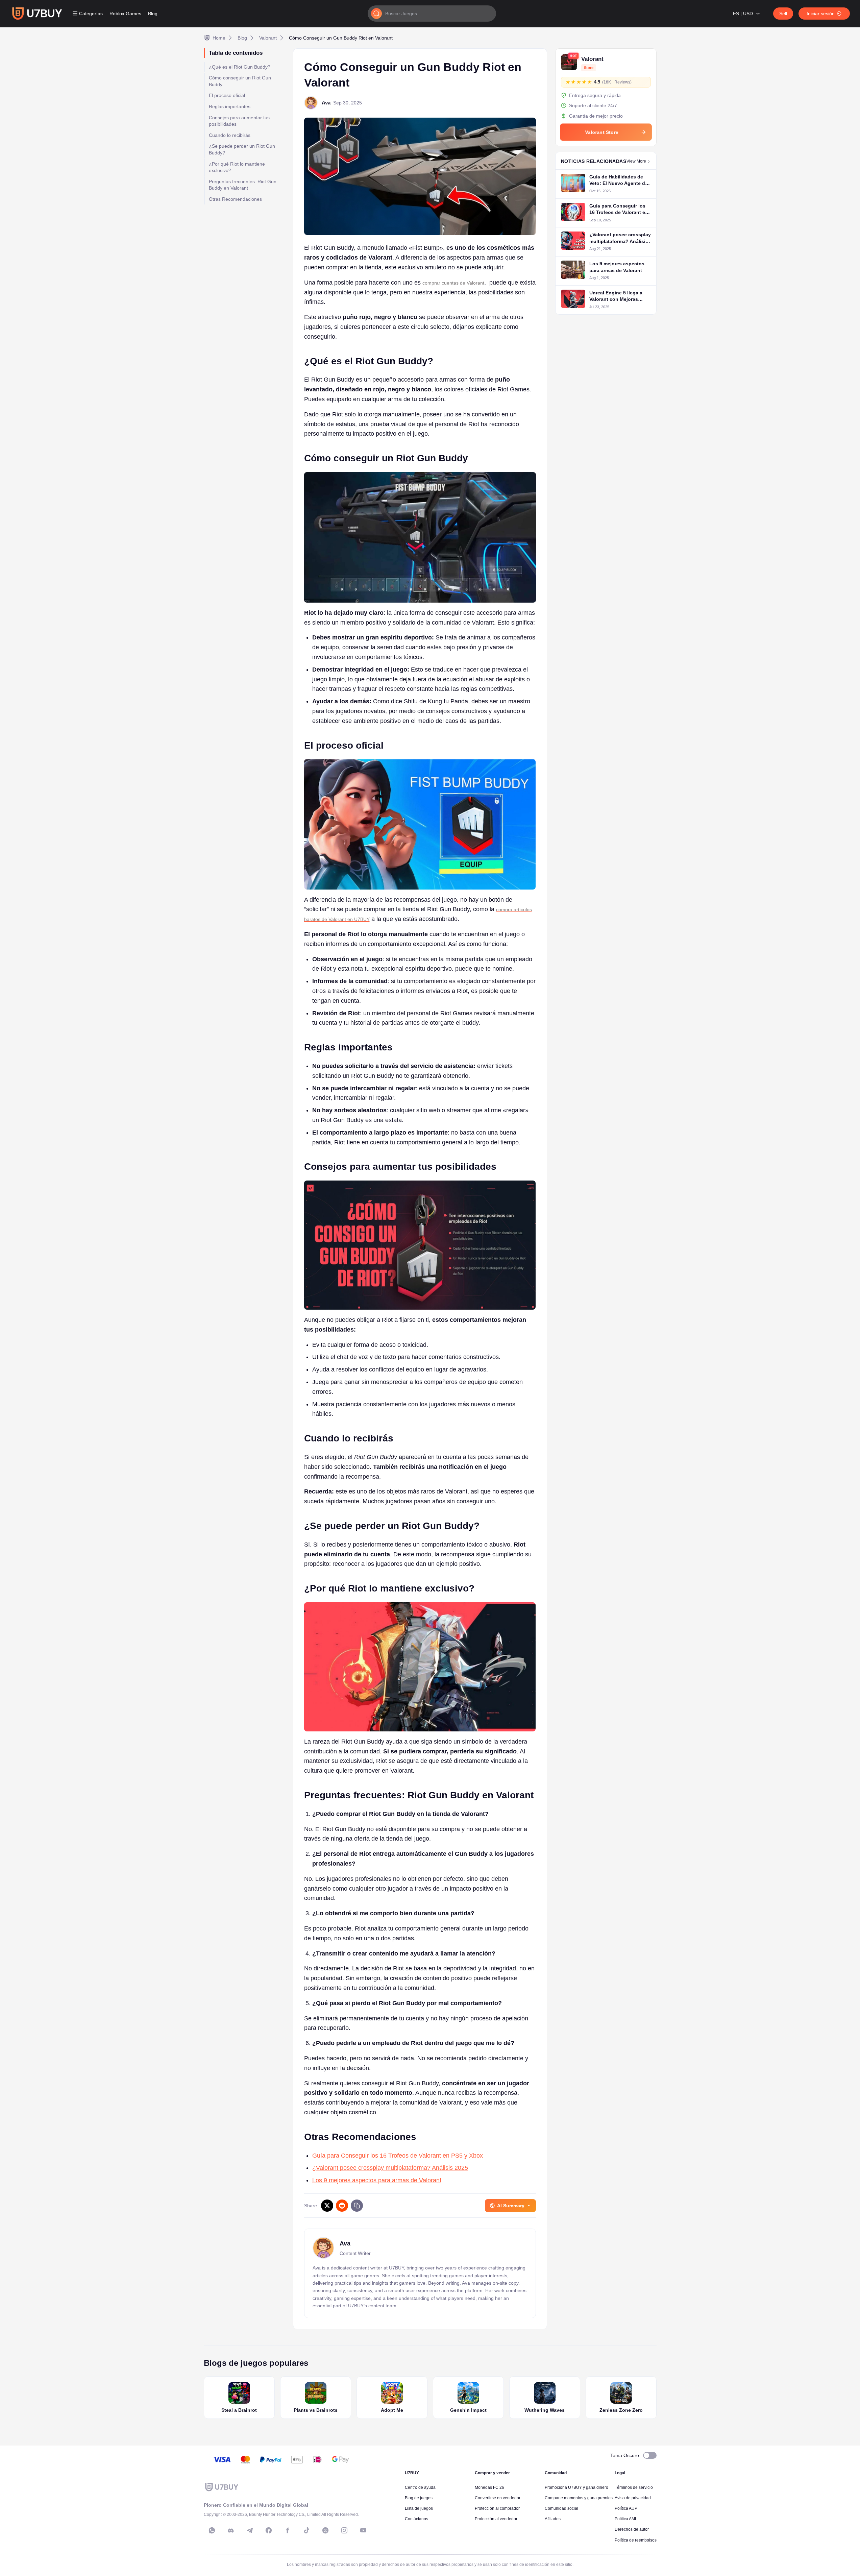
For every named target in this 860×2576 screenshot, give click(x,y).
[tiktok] (306, 2530)
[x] (325, 2530)
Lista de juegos (419, 2508)
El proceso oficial (227, 95)
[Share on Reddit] (342, 2206)
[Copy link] (357, 2206)
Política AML (626, 2519)
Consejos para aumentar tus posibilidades (239, 121)
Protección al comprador (497, 2508)
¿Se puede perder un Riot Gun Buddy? (242, 149)
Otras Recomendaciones (235, 199)
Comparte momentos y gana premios (579, 2498)
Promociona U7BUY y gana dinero (576, 2487)
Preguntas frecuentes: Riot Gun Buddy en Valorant (243, 185)
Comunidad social (561, 2508)
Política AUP (626, 2508)
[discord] (231, 2530)
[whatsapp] (212, 2530)
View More (636, 161)
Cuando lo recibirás (230, 135)
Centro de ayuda (420, 2487)
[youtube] (363, 2530)
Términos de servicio (634, 2487)
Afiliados (553, 2519)
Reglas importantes (230, 106)
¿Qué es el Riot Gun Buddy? (240, 67)
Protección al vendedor (496, 2519)
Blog (153, 14)
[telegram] (250, 2530)
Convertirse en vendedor (498, 2498)
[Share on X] (327, 2206)
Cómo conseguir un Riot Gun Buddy (240, 81)
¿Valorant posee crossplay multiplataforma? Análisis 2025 (390, 2168)
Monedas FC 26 (489, 2487)
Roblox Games (125, 14)
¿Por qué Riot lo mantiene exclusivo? (237, 167)
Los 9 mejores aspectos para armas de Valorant (377, 2180)
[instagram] (344, 2530)
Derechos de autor (632, 2529)
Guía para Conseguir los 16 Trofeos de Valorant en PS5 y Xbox (398, 2156)
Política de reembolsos (636, 2540)
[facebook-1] (269, 2530)
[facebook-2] (288, 2530)
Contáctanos (416, 2519)
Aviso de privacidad (633, 2498)
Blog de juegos (419, 2498)
